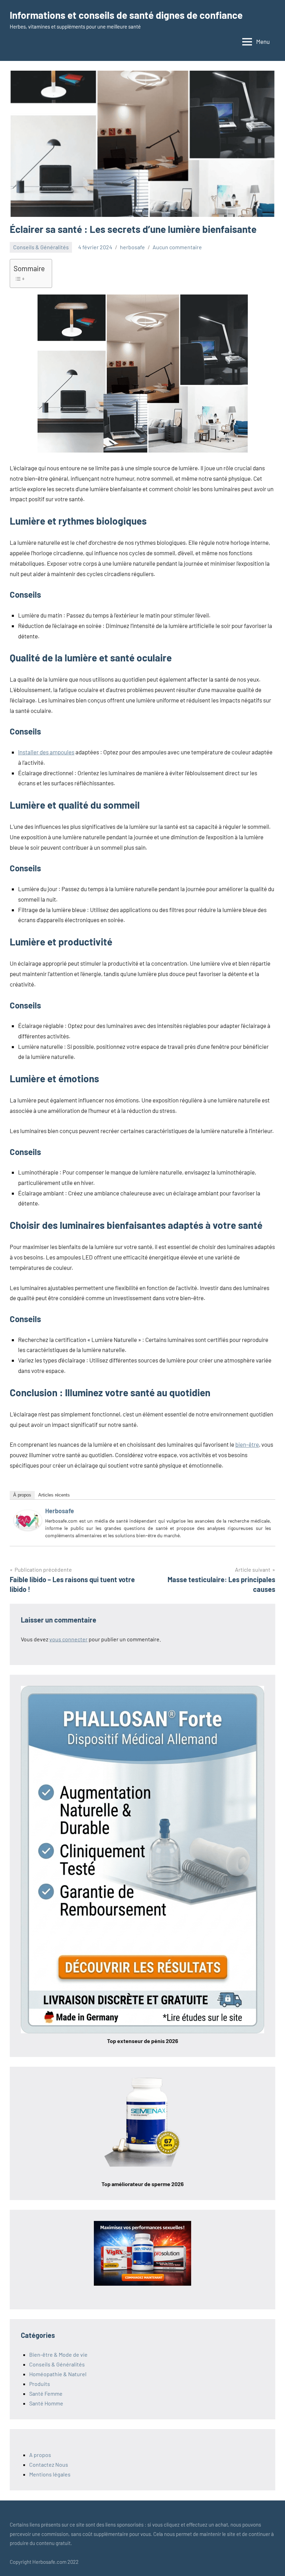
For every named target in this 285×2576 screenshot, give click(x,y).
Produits (40, 2384)
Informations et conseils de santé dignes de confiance (126, 15)
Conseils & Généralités (41, 247)
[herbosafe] (28, 1528)
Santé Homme (46, 2403)
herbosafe (132, 247)
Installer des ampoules (46, 752)
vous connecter (68, 1639)
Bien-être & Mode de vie (58, 2354)
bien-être (247, 1444)
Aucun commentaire (177, 247)
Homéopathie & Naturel (58, 2374)
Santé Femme (46, 2393)
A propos (40, 2455)
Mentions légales (50, 2474)
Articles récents (54, 1495)
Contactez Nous (49, 2464)
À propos (22, 1495)
